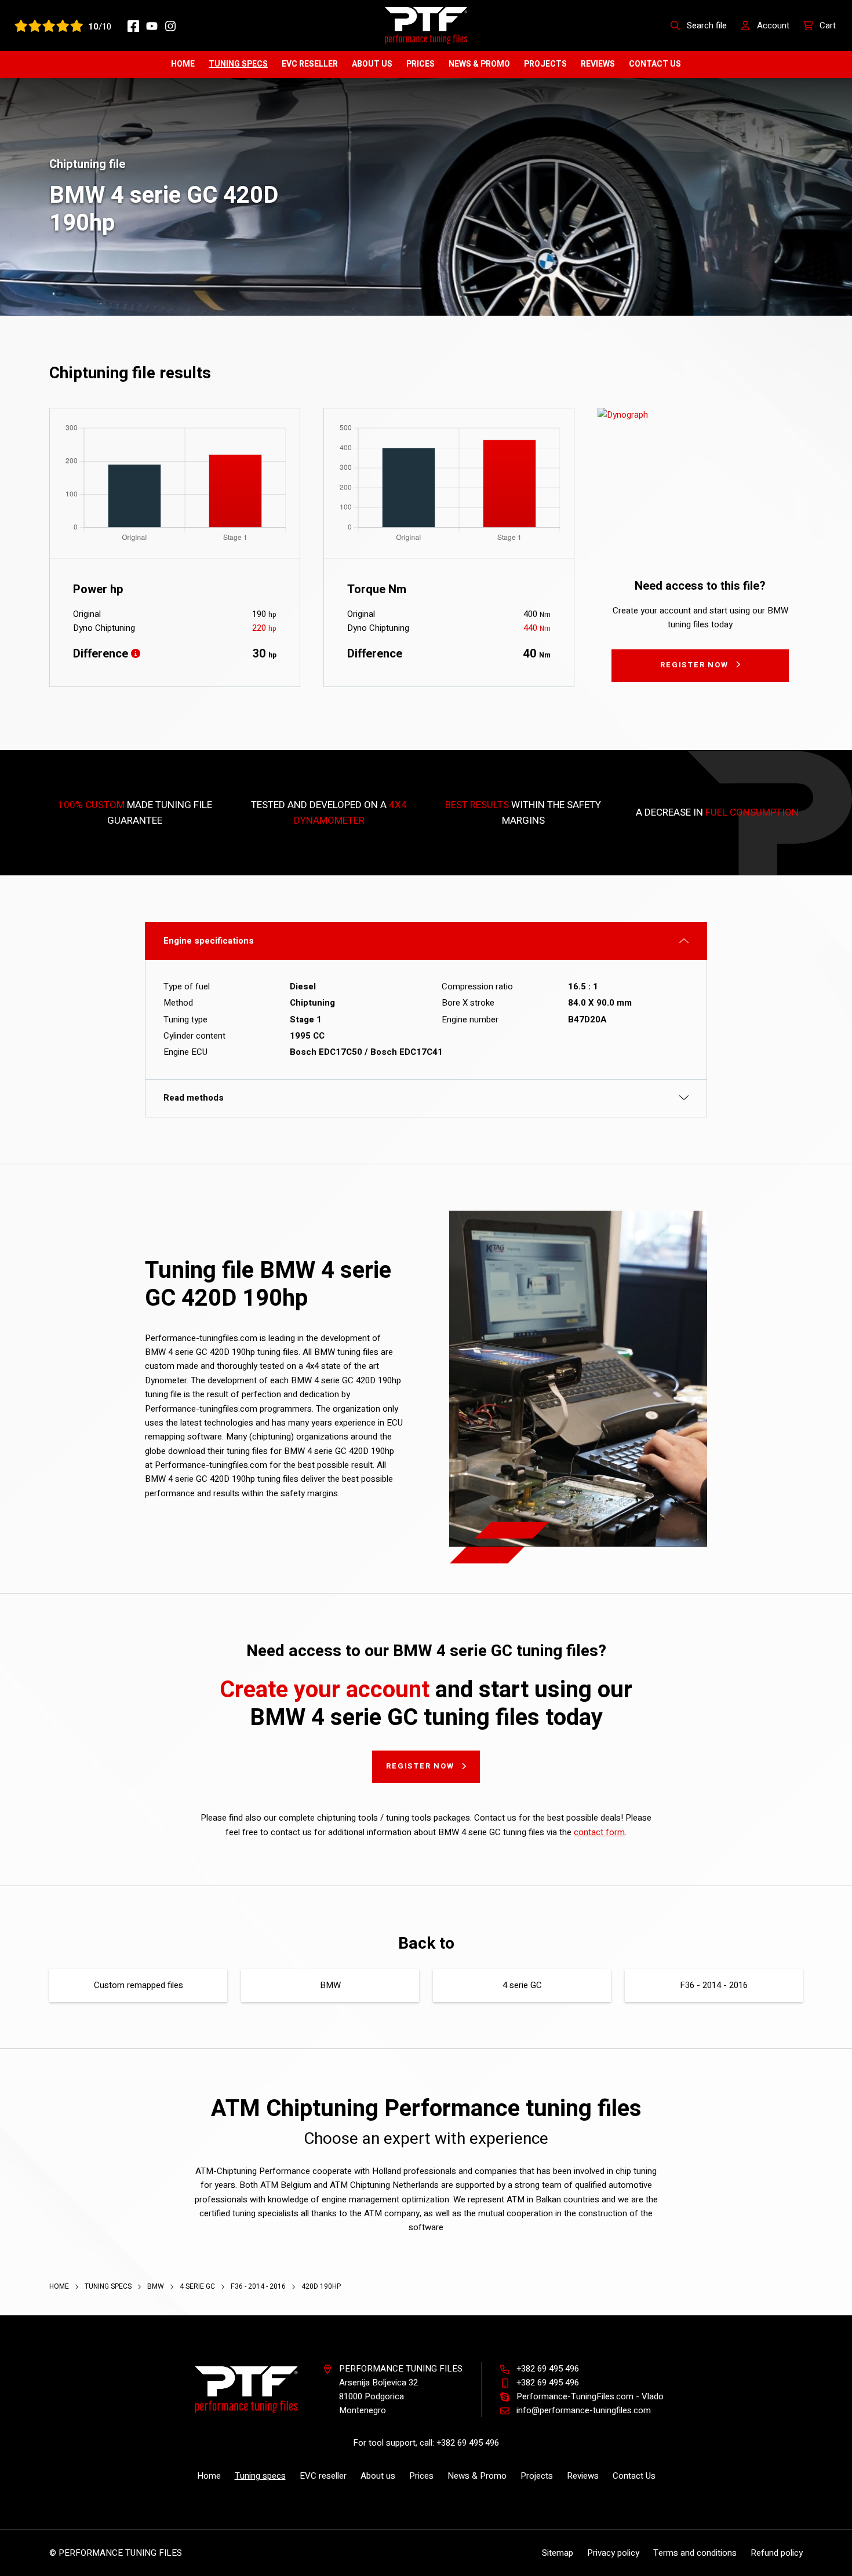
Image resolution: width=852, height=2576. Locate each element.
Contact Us (655, 64)
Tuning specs (238, 64)
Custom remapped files (139, 1985)
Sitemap (558, 2553)
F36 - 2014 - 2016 (714, 1985)
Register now (694, 665)
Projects (545, 64)
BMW (330, 1985)
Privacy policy (613, 2553)
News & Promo (479, 64)
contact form (599, 1832)
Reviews (598, 64)
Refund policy (777, 2553)
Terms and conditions (695, 2553)
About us (372, 64)
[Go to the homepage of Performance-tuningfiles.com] (426, 25)
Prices (420, 64)
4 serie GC (522, 1985)
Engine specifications (209, 941)
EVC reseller (310, 64)
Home (183, 64)
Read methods (194, 1098)
